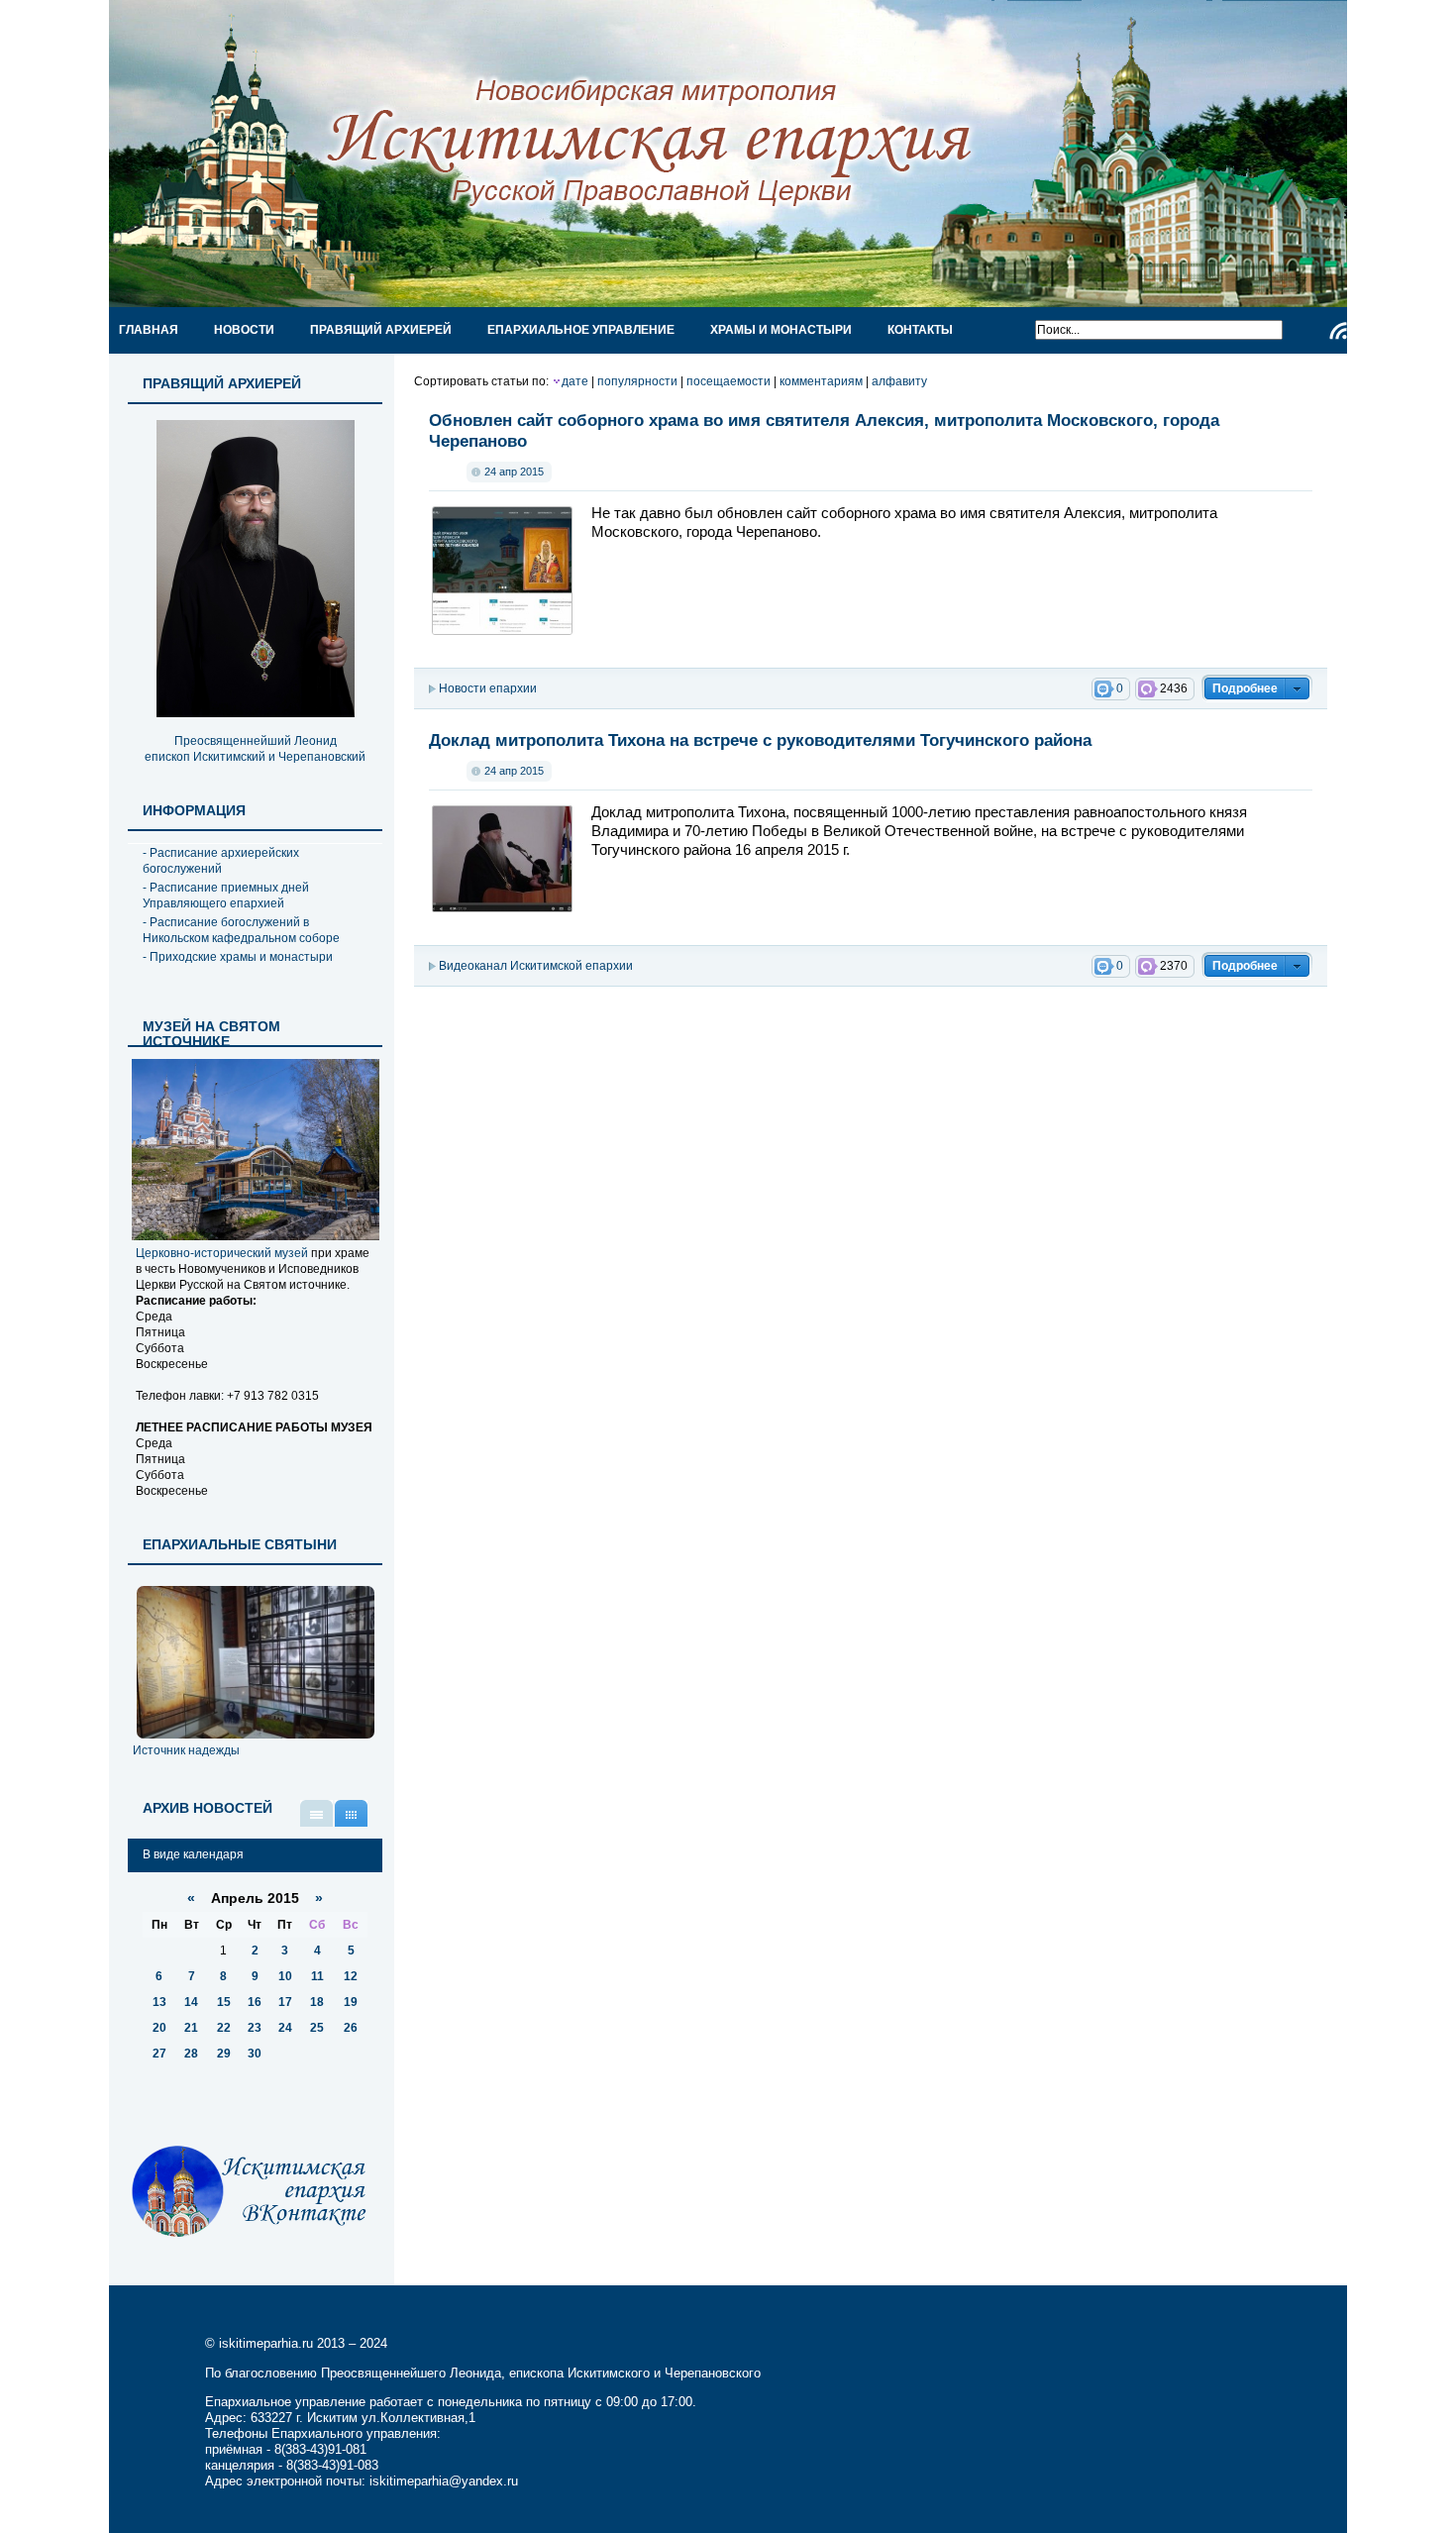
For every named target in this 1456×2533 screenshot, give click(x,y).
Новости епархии (488, 688)
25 (317, 2028)
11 (317, 1976)
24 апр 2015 (514, 472)
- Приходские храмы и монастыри (238, 957)
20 (159, 2028)
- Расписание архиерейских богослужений (221, 861)
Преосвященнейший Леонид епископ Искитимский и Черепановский (255, 749)
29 (224, 2054)
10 (285, 1976)
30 (255, 2054)
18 (317, 2002)
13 (159, 2002)
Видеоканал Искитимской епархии (536, 966)
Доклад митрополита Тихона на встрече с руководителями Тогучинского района (760, 740)
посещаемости (728, 381)
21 (191, 2028)
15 (224, 2002)
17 (285, 2002)
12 (351, 1976)
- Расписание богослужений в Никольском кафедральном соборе (241, 930)
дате (575, 381)
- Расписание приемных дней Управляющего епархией (226, 896)
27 (159, 2054)
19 (351, 2002)
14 (191, 2002)
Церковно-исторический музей (222, 1253)
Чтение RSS (1338, 331)
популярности (637, 381)
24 (285, 2028)
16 (255, 2002)
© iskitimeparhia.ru (261, 2343)
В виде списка (316, 1813)
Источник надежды (186, 1750)
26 (351, 2028)
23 (255, 2028)
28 (191, 2054)
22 (224, 2028)
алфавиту (899, 381)
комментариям (821, 381)
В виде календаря (351, 1813)
